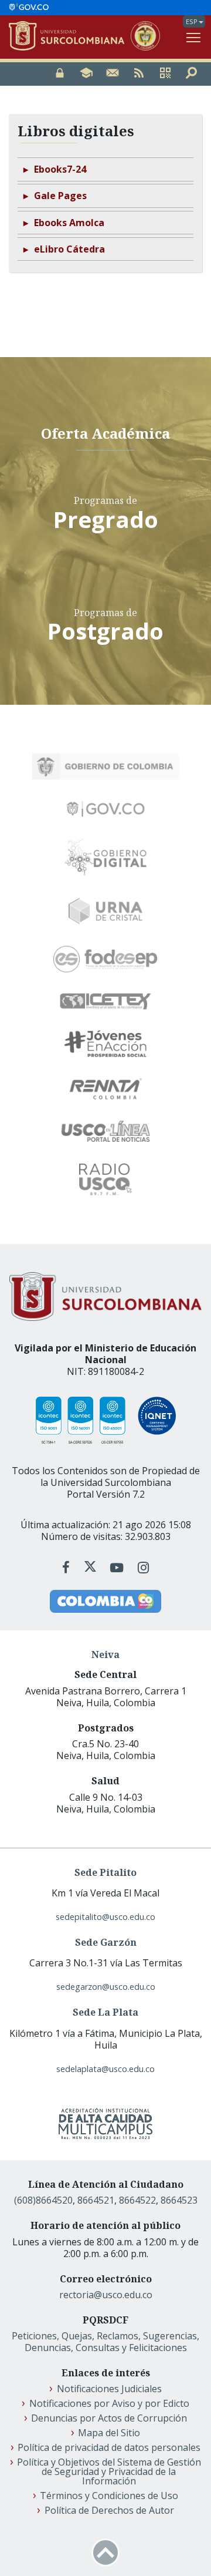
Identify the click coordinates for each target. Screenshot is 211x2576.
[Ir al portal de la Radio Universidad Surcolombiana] (105, 1179)
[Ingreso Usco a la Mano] (165, 74)
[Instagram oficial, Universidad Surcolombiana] (143, 1567)
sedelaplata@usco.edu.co (105, 2069)
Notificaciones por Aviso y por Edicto (109, 2403)
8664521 (96, 2200)
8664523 (179, 2200)
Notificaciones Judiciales (109, 2389)
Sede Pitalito (105, 1872)
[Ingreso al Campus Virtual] (86, 74)
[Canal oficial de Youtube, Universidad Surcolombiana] (118, 1567)
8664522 (137, 2200)
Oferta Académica (105, 433)
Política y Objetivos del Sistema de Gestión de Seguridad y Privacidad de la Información (109, 2471)
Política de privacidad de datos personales (109, 2447)
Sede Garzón (106, 1942)
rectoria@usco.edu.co (106, 2295)
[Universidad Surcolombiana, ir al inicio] (70, 37)
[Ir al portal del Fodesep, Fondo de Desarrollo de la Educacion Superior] (105, 959)
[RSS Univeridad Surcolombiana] (139, 74)
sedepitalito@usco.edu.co (105, 1917)
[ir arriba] (105, 2553)
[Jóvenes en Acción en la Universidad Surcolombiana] (105, 1044)
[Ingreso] (60, 74)
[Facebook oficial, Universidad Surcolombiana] (68, 1567)
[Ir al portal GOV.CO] (29, 8)
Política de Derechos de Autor (109, 2510)
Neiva (105, 1654)
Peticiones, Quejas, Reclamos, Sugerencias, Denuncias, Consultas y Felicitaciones (105, 2342)
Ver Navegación (194, 37)
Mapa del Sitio (109, 2433)
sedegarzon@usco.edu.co (106, 1987)
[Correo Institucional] (113, 74)
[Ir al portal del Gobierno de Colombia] (105, 766)
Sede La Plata (105, 2012)
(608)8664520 (43, 2200)
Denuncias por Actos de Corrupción (109, 2418)
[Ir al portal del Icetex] (105, 1001)
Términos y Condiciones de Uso (109, 2496)
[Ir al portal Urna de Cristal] (105, 911)
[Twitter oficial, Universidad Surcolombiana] (91, 1567)
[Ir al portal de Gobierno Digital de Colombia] (106, 857)
